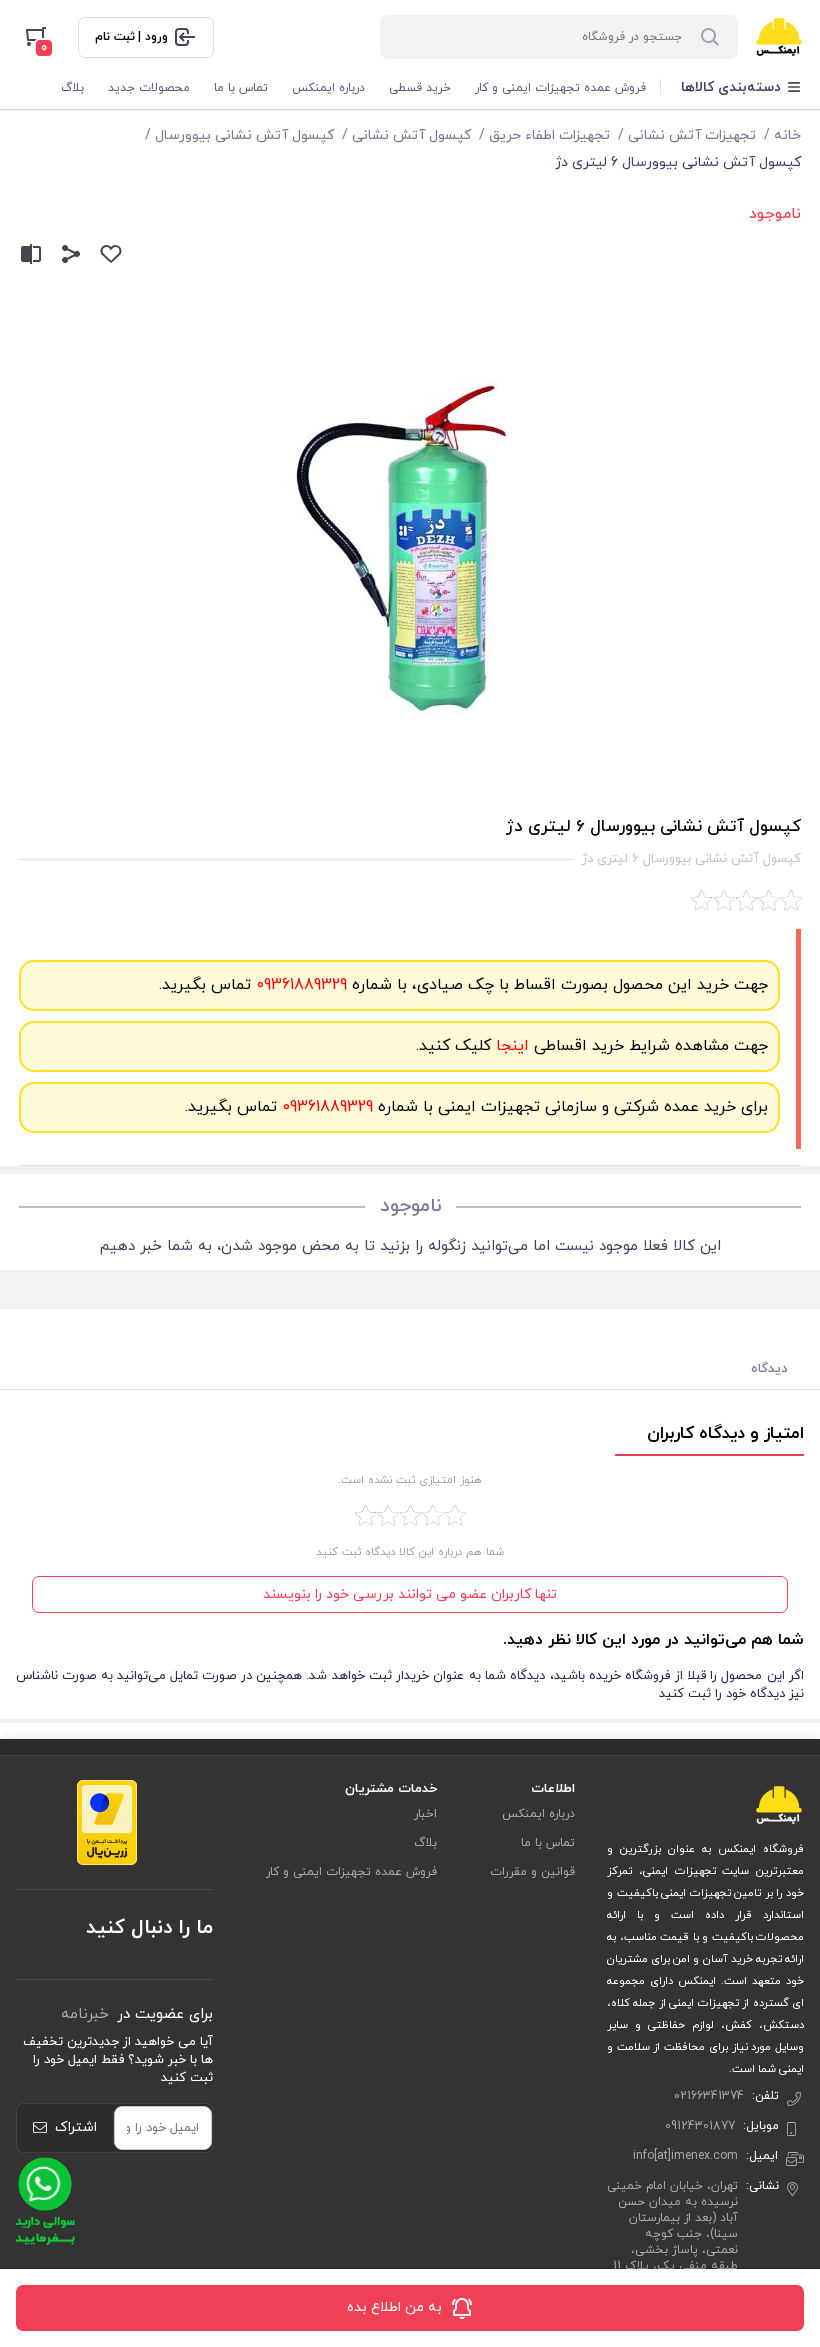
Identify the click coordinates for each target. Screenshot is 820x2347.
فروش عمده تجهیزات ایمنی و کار (560, 88)
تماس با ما (241, 88)
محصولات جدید (149, 88)
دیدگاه (769, 1369)
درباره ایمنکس (328, 88)
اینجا (510, 1046)
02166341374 (709, 2096)
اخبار (425, 1814)
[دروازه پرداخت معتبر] (107, 1821)
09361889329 (299, 985)
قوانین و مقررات (532, 1872)
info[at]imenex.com (685, 2156)
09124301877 (700, 2126)
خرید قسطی (420, 88)
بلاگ (72, 88)
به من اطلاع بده (394, 2307)
